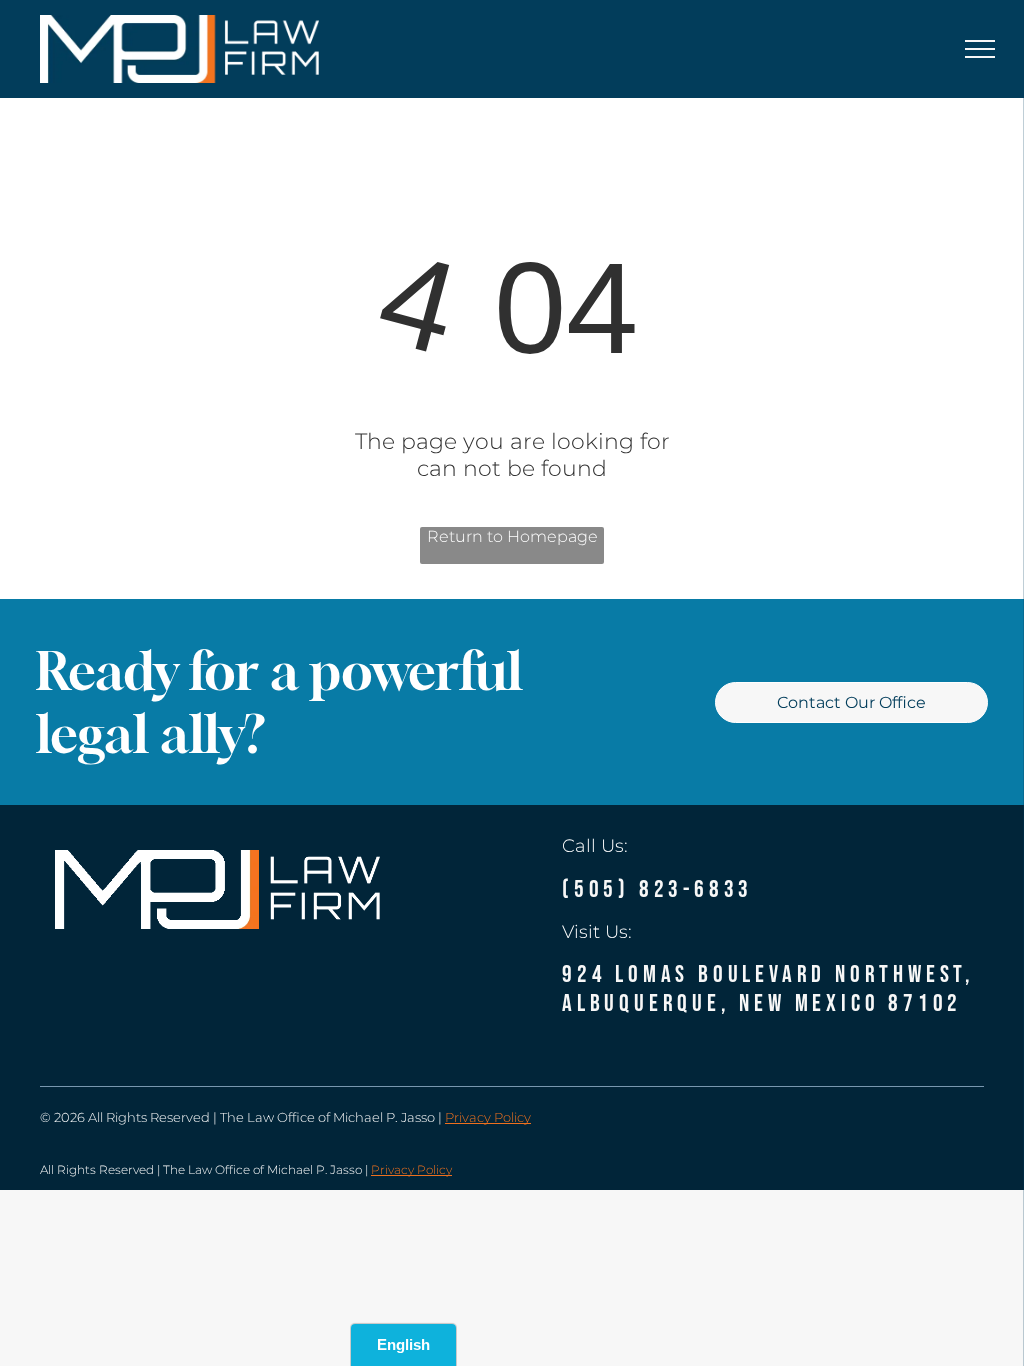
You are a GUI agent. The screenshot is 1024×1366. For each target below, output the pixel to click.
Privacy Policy (488, 1117)
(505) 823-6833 (657, 889)
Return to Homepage (512, 536)
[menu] (980, 49)
